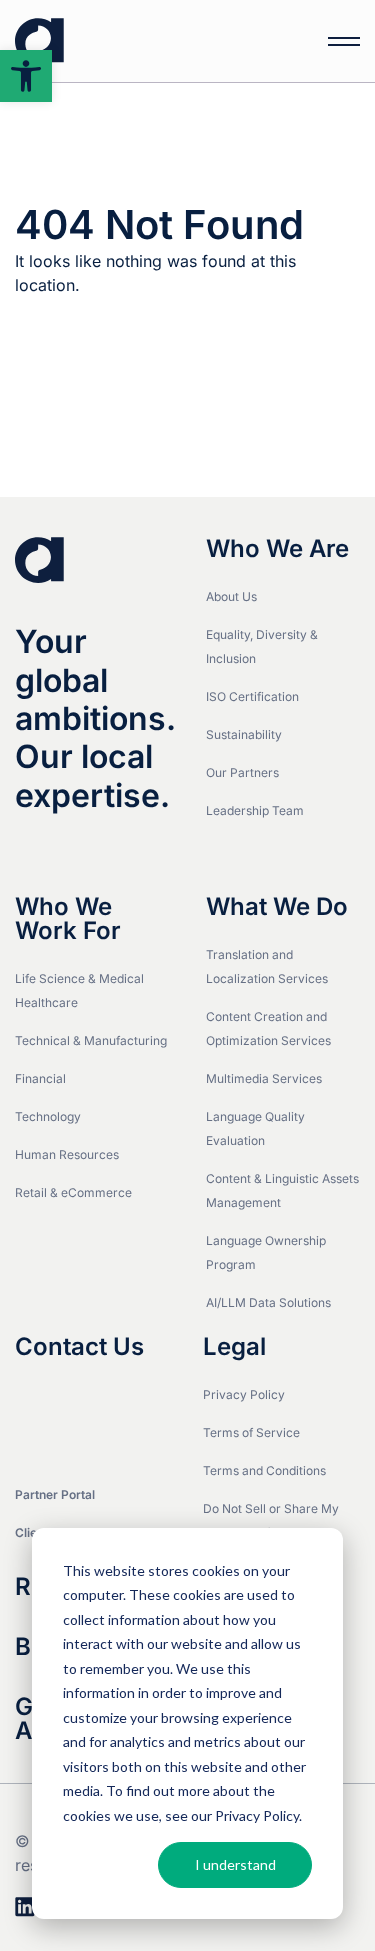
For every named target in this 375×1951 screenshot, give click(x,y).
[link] (26, 76)
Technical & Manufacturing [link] (91, 1040)
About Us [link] (231, 596)
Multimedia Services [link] (264, 1078)
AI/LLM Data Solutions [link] (268, 1302)
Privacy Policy (257, 1815)
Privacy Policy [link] (244, 1394)
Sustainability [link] (244, 734)
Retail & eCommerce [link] (73, 1192)
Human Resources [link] (67, 1154)
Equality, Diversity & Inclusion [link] (262, 646)
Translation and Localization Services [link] (267, 966)
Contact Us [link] (79, 1347)
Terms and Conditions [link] (264, 1470)
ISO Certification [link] (252, 696)
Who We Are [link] (277, 549)
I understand (235, 1864)
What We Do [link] (277, 907)
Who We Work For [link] (68, 919)
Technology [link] (48, 1116)
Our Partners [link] (242, 772)
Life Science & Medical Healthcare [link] (79, 990)
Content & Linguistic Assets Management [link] (282, 1190)
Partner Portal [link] (55, 1494)
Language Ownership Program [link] (266, 1252)
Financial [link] (40, 1078)
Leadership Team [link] (255, 810)
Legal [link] (234, 1347)
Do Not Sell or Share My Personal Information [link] (271, 1520)
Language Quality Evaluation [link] (255, 1128)
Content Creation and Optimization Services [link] (268, 1028)
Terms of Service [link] (251, 1432)
